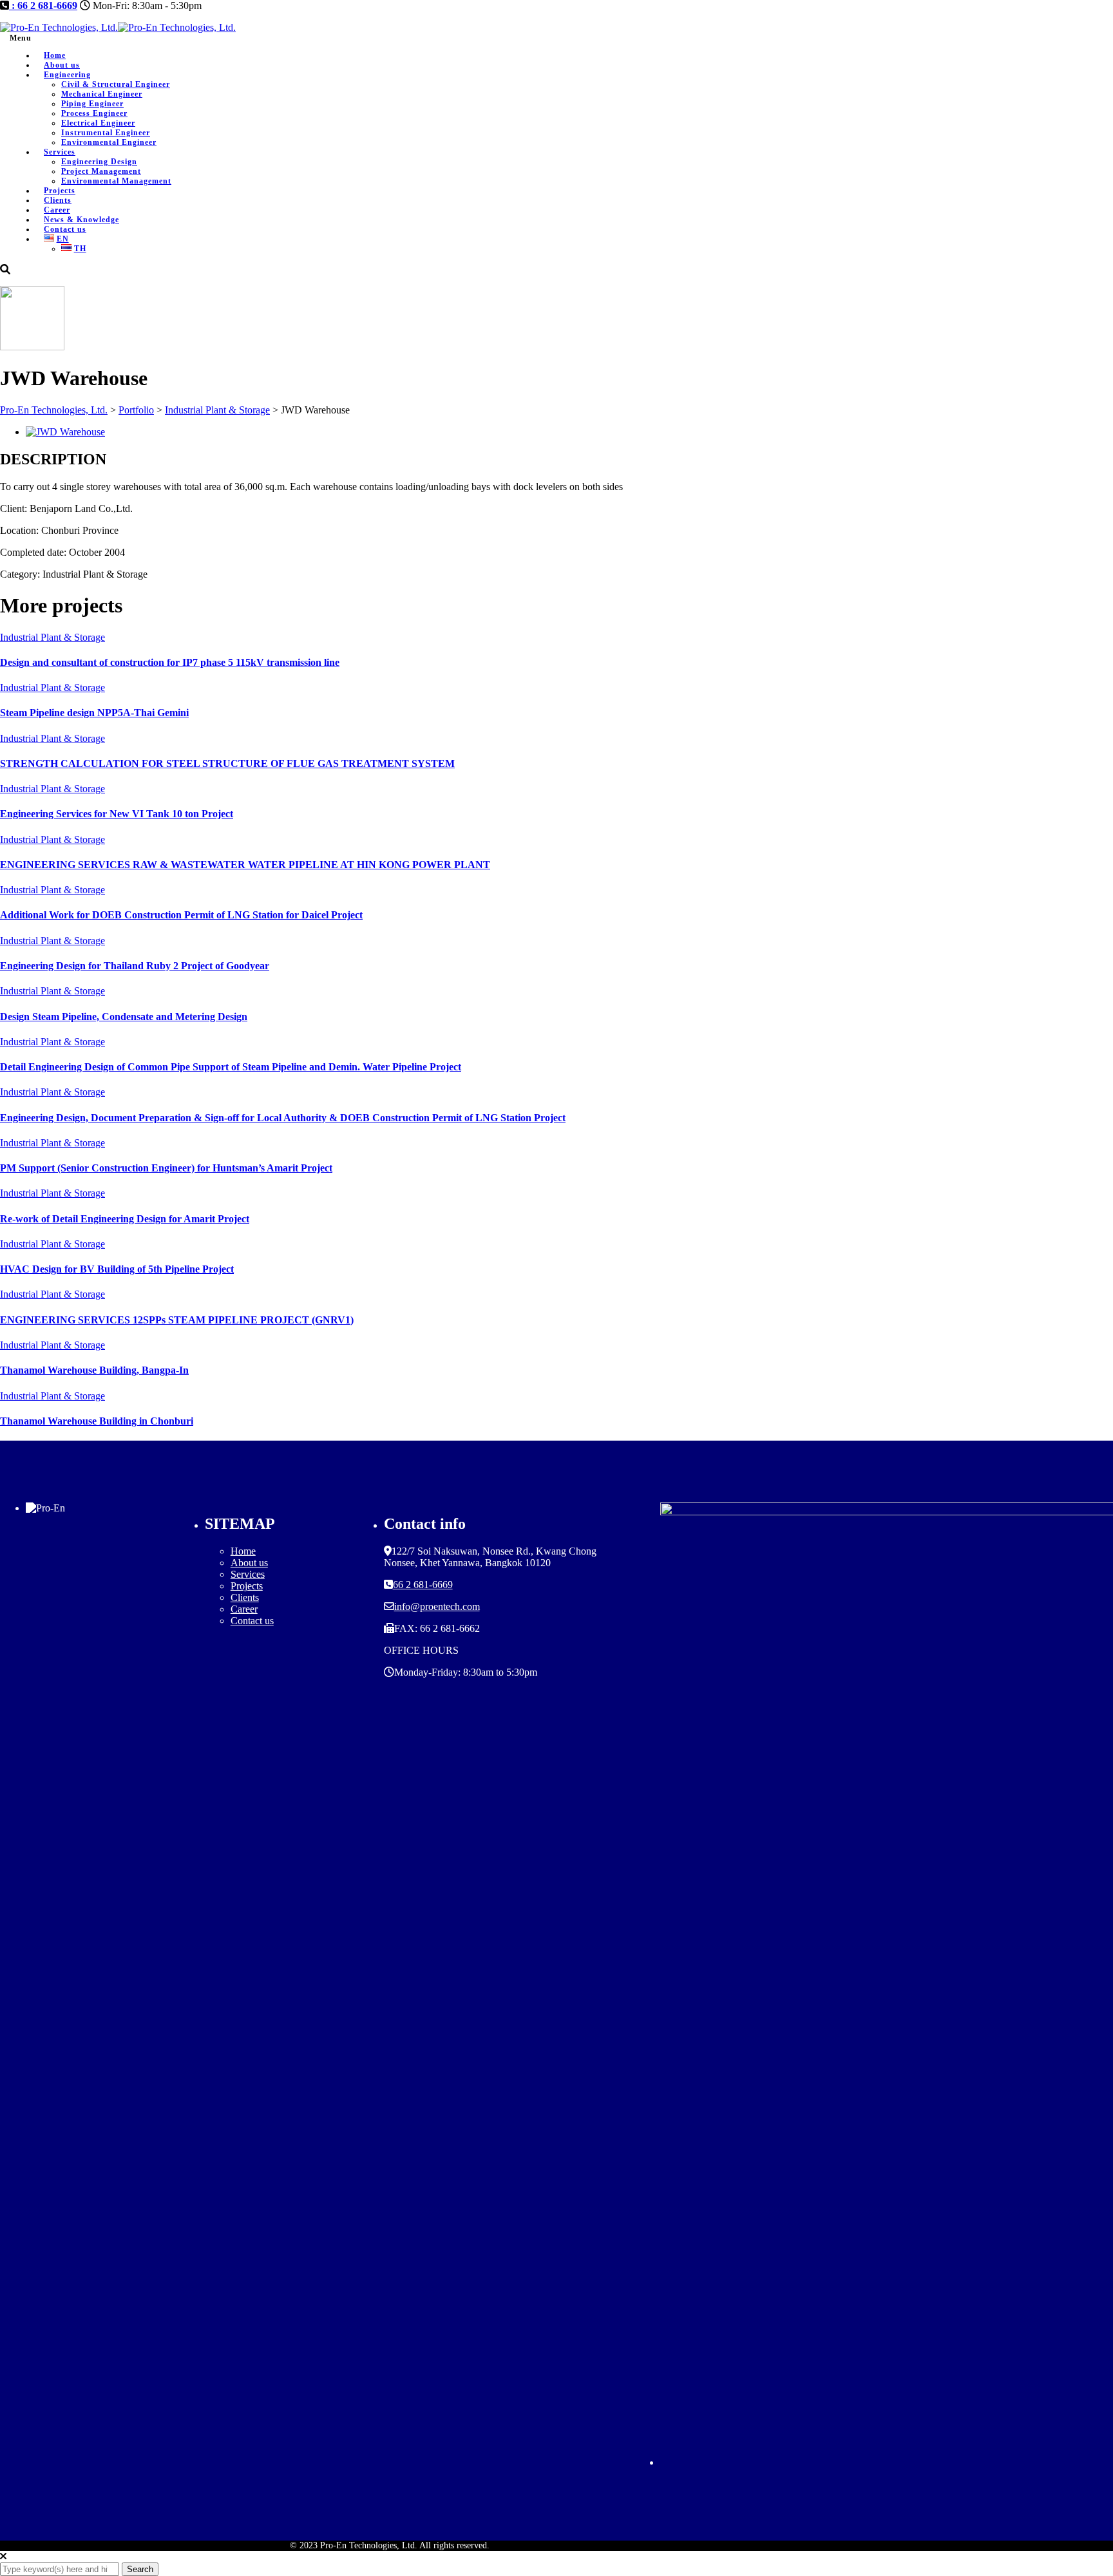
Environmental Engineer (109, 142)
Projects (247, 1586)
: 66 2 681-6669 (43, 5)
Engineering (67, 75)
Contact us (252, 1621)
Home (243, 1551)
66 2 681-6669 (423, 1585)
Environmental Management (116, 181)
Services (60, 152)
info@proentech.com (437, 1606)
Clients (245, 1597)
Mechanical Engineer (102, 94)
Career (244, 1609)
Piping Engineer (92, 104)
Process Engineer (94, 113)
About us (249, 1563)
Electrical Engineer (98, 123)
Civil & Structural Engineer (116, 84)
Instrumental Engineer (106, 133)
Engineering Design (99, 162)
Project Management (101, 171)
